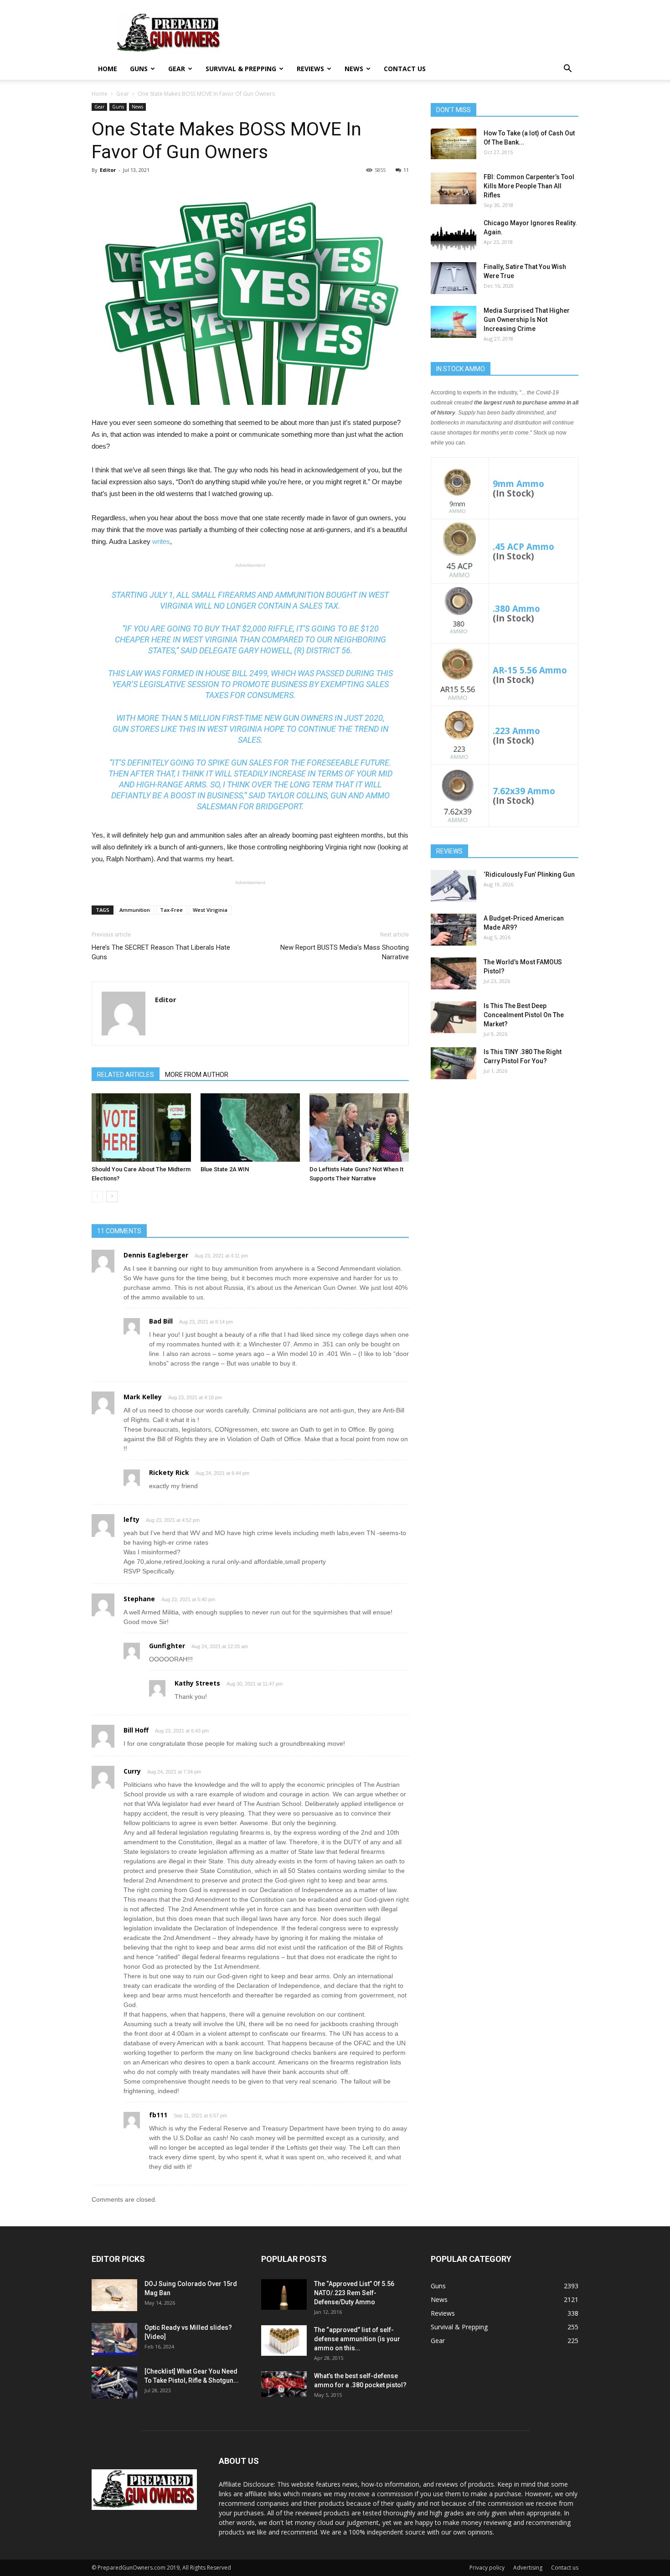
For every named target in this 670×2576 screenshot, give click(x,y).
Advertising (528, 2568)
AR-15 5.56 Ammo (530, 670)
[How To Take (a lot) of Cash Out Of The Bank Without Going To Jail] (454, 144)
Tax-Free (171, 910)
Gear (177, 69)
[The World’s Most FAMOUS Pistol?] (454, 973)
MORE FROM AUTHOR (197, 1075)
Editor (108, 170)
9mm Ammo (518, 484)
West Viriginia (210, 910)
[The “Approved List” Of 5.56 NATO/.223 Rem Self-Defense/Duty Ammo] (284, 2294)
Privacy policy (487, 2568)
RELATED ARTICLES (126, 1075)
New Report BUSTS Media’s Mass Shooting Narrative (345, 952)
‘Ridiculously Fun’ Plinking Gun (529, 874)
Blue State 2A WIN (225, 1169)
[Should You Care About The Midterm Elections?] (141, 1128)
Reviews (310, 69)
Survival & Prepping (241, 69)
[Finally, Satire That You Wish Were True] (454, 278)
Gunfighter (167, 1646)
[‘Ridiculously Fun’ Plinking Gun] (454, 886)
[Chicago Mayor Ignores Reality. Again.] (454, 234)
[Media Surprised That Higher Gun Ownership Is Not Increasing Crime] (454, 322)
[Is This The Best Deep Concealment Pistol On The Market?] (454, 1017)
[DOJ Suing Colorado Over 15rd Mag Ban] (114, 2295)
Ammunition (135, 910)
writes (161, 541)
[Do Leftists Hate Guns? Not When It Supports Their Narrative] (359, 1128)
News (354, 69)
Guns (139, 69)
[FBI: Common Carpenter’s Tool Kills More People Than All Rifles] (454, 188)
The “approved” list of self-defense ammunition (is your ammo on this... (357, 2339)
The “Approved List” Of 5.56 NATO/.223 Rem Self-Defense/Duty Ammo (354, 2293)
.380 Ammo (516, 608)
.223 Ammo (516, 731)
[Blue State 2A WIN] (250, 1128)
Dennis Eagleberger (156, 1255)
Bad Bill (161, 1321)
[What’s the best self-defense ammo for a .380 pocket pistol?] (284, 2384)
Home (108, 69)
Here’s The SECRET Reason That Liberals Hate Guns (161, 952)
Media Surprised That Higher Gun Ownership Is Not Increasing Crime (527, 320)
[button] (567, 70)
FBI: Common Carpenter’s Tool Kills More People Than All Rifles (529, 186)
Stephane (139, 1599)
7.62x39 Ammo (524, 791)
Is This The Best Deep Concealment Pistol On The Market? (524, 1015)
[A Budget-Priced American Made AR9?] (454, 930)
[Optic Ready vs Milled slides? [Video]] (114, 2339)
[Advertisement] (505, 1158)
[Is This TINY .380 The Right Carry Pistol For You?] (454, 1063)
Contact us (405, 69)
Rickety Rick (169, 1472)
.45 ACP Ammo (523, 546)
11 (406, 170)
